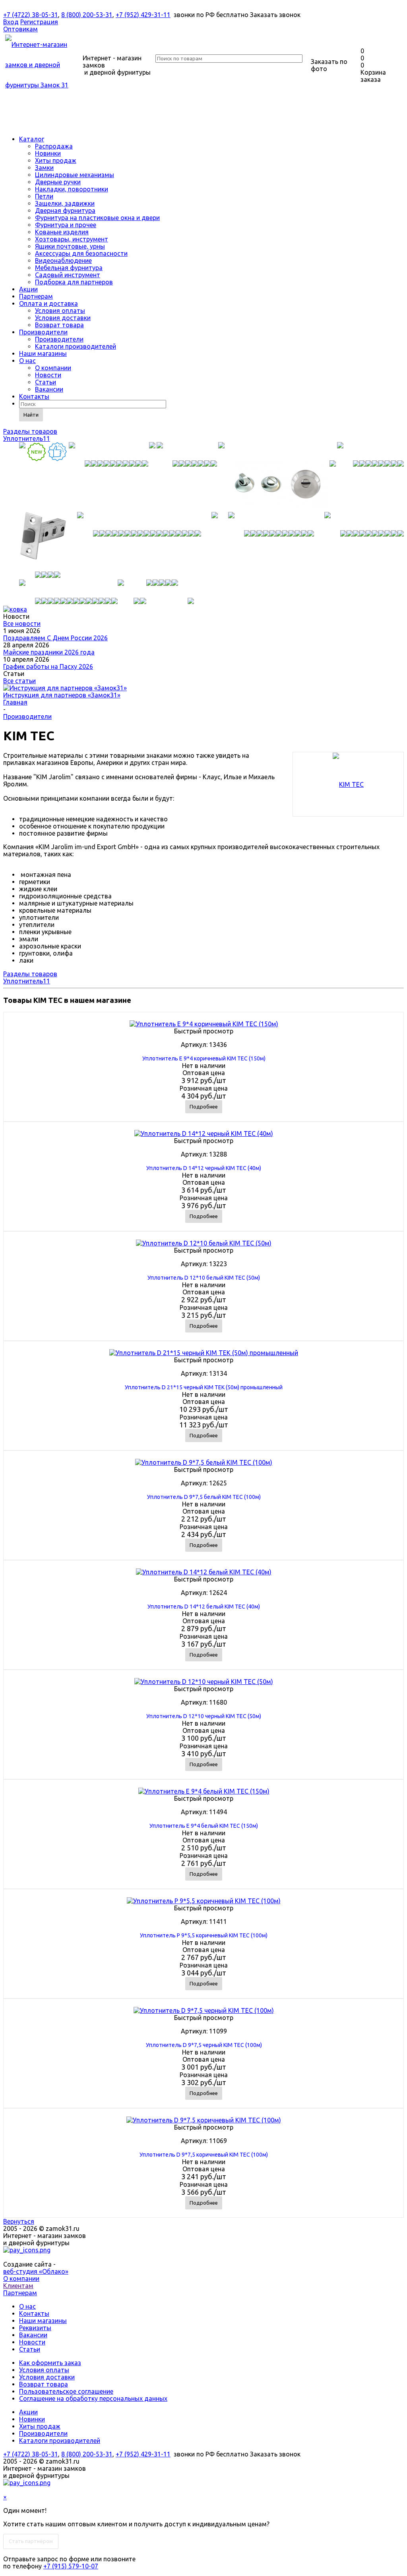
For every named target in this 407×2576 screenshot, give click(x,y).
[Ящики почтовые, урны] (132, 589)
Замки (44, 168)
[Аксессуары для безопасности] (149, 589)
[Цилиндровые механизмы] (152, 451)
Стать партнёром (31, 2541)
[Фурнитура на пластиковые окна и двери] (215, 521)
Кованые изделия (62, 232)
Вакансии (49, 389)
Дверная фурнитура (65, 210)
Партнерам (36, 296)
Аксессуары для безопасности (81, 253)
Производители (43, 332)
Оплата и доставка (48, 303)
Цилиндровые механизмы (75, 175)
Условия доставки (63, 318)
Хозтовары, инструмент (72, 239)
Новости (48, 375)
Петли (44, 196)
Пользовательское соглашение (66, 2391)
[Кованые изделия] (364, 521)
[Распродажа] (22, 451)
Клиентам (18, 2286)
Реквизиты (35, 2328)
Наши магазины (43, 353)
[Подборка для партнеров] (183, 589)
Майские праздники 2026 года (49, 652)
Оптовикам (20, 29)
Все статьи (19, 681)
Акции (28, 289)
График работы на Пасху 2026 (48, 666)
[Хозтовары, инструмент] (68, 589)
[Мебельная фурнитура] (162, 589)
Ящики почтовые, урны (70, 246)
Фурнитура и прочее (66, 225)
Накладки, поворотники (72, 189)
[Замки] (109, 451)
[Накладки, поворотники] (277, 451)
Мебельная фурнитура (69, 268)
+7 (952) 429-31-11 (143, 15)
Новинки (48, 153)
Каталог (32, 139)
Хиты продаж (56, 160)
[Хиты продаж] (58, 458)
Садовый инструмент (68, 275)
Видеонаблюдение (63, 261)
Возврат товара (59, 325)
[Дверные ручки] (187, 451)
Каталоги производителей (76, 346)
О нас (27, 361)
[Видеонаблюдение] (156, 589)
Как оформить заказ (50, 2363)
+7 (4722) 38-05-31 (31, 15)
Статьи (46, 382)
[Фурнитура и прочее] (271, 521)
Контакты (34, 396)
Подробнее (204, 1106)
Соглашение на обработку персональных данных (93, 2398)
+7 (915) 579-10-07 (71, 2566)
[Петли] (370, 451)
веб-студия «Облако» (36, 2271)
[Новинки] (37, 458)
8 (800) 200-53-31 (87, 15)
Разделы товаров (30, 431)
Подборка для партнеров (74, 282)
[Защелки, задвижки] (43, 542)
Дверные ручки (58, 182)
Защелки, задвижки (65, 203)
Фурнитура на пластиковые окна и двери (97, 218)
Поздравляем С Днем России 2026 (55, 638)
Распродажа (54, 146)
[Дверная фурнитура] (139, 521)
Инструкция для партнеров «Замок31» (62, 695)
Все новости (22, 624)
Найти (31, 415)
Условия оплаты (60, 311)
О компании (53, 368)
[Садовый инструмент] (169, 589)
